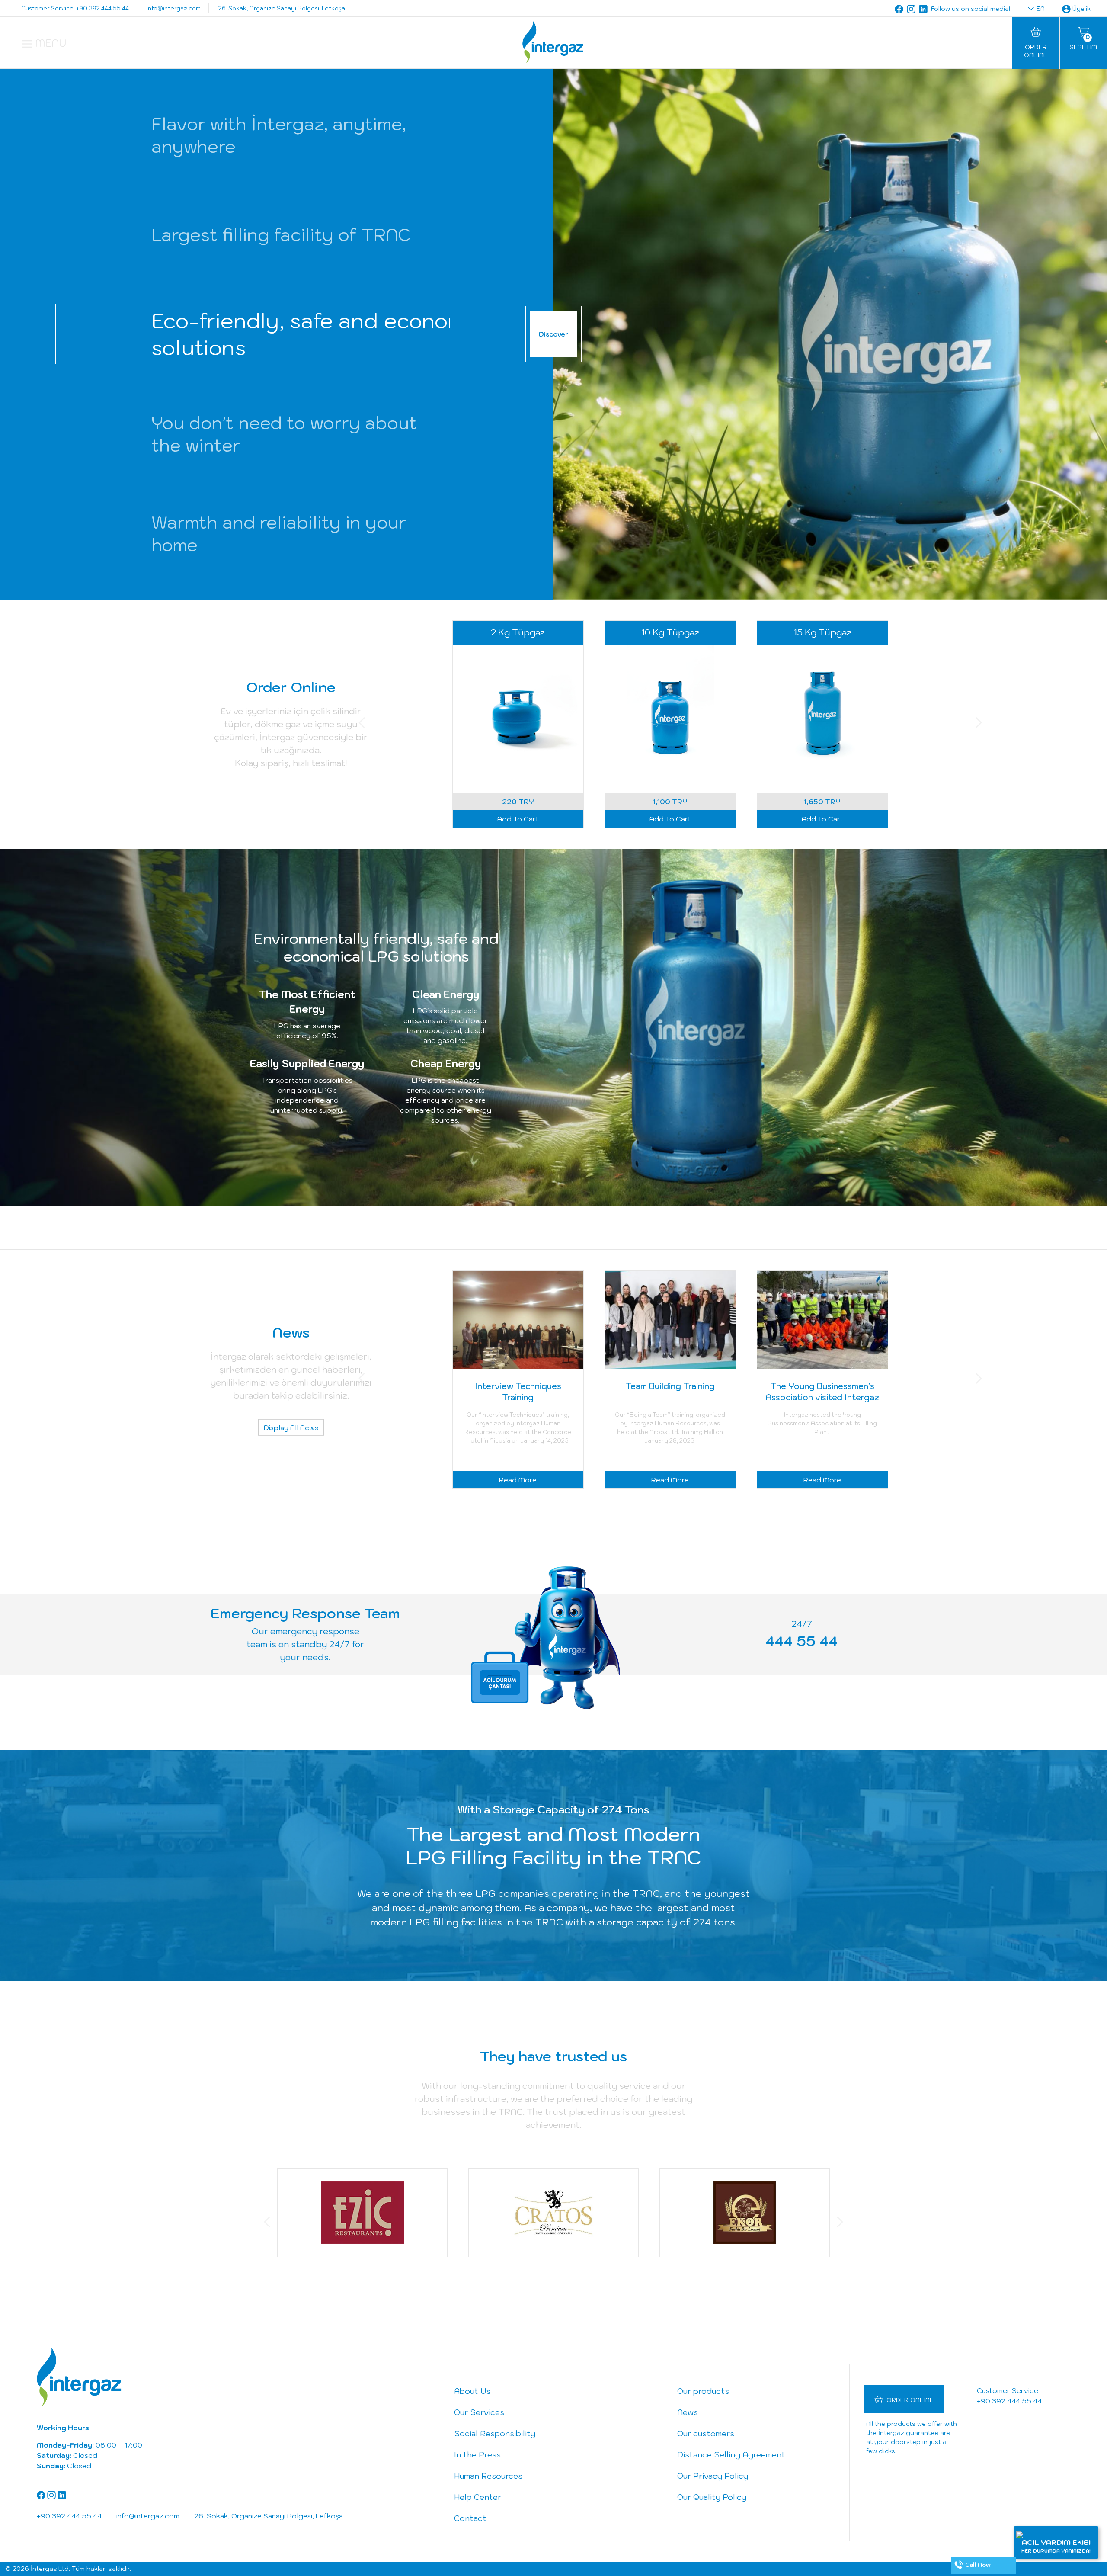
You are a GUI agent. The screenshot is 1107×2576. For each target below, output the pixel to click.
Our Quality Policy (712, 2497)
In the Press (477, 2455)
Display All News (291, 1428)
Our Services (479, 2412)
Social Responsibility (495, 2433)
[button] (362, 724)
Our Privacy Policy (713, 2476)
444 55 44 (801, 1641)
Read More (518, 1480)
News (688, 2412)
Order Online (910, 2400)
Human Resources (488, 2476)
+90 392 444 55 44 (1009, 2401)
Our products (703, 2391)
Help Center (478, 2497)
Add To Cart (518, 819)
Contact (470, 2518)
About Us (472, 2391)
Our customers (706, 2433)
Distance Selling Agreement (731, 2455)
